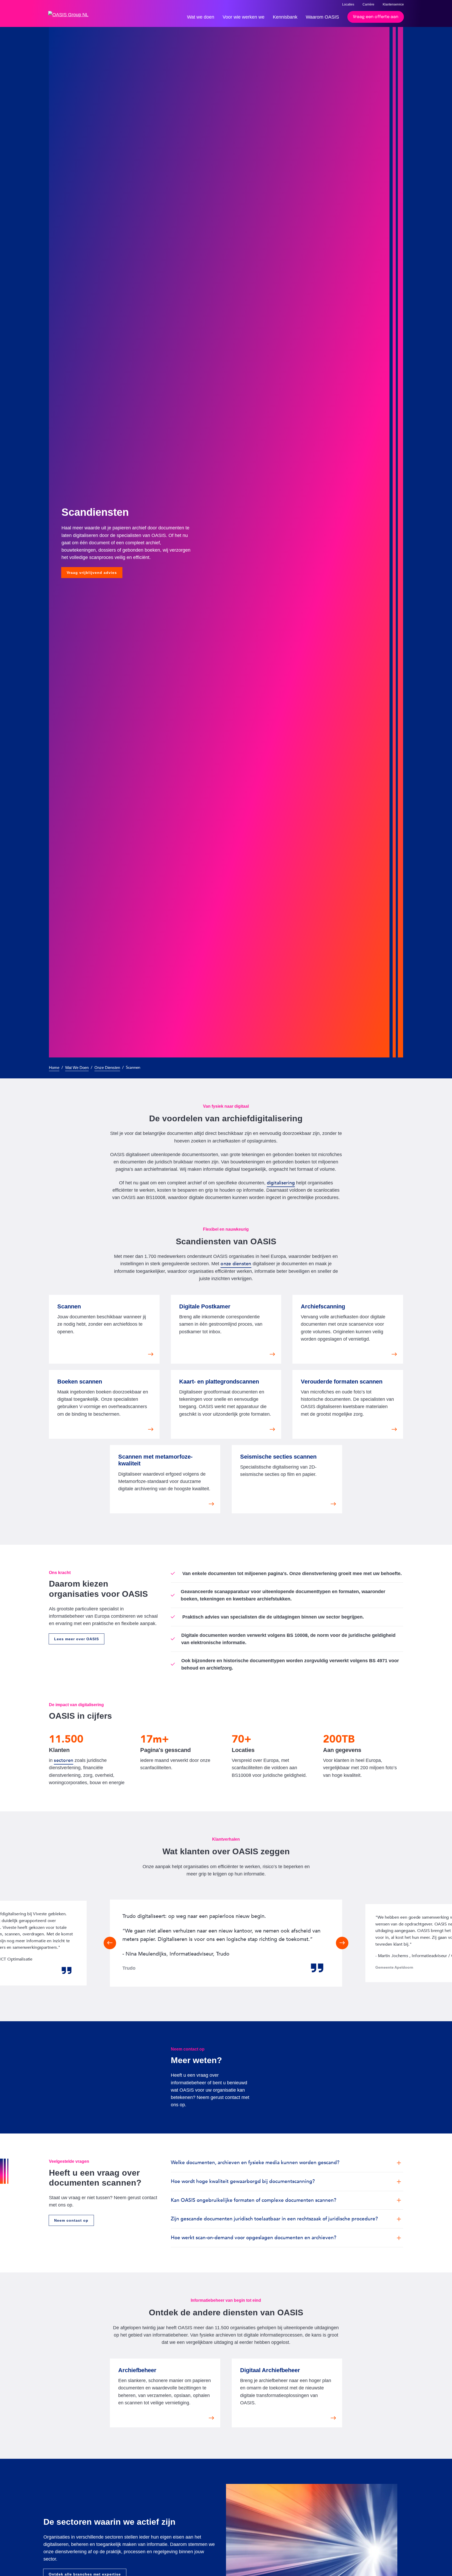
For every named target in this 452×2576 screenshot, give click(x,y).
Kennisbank (285, 17)
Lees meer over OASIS (77, 1639)
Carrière (368, 4)
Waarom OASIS (322, 17)
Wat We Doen (77, 1068)
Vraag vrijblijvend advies (92, 573)
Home (54, 1068)
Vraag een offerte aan (376, 17)
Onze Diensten (107, 1068)
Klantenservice (393, 4)
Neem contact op (71, 2220)
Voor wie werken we (244, 17)
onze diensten (236, 1264)
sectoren (64, 1760)
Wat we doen (201, 17)
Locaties (348, 4)
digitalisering (281, 1183)
